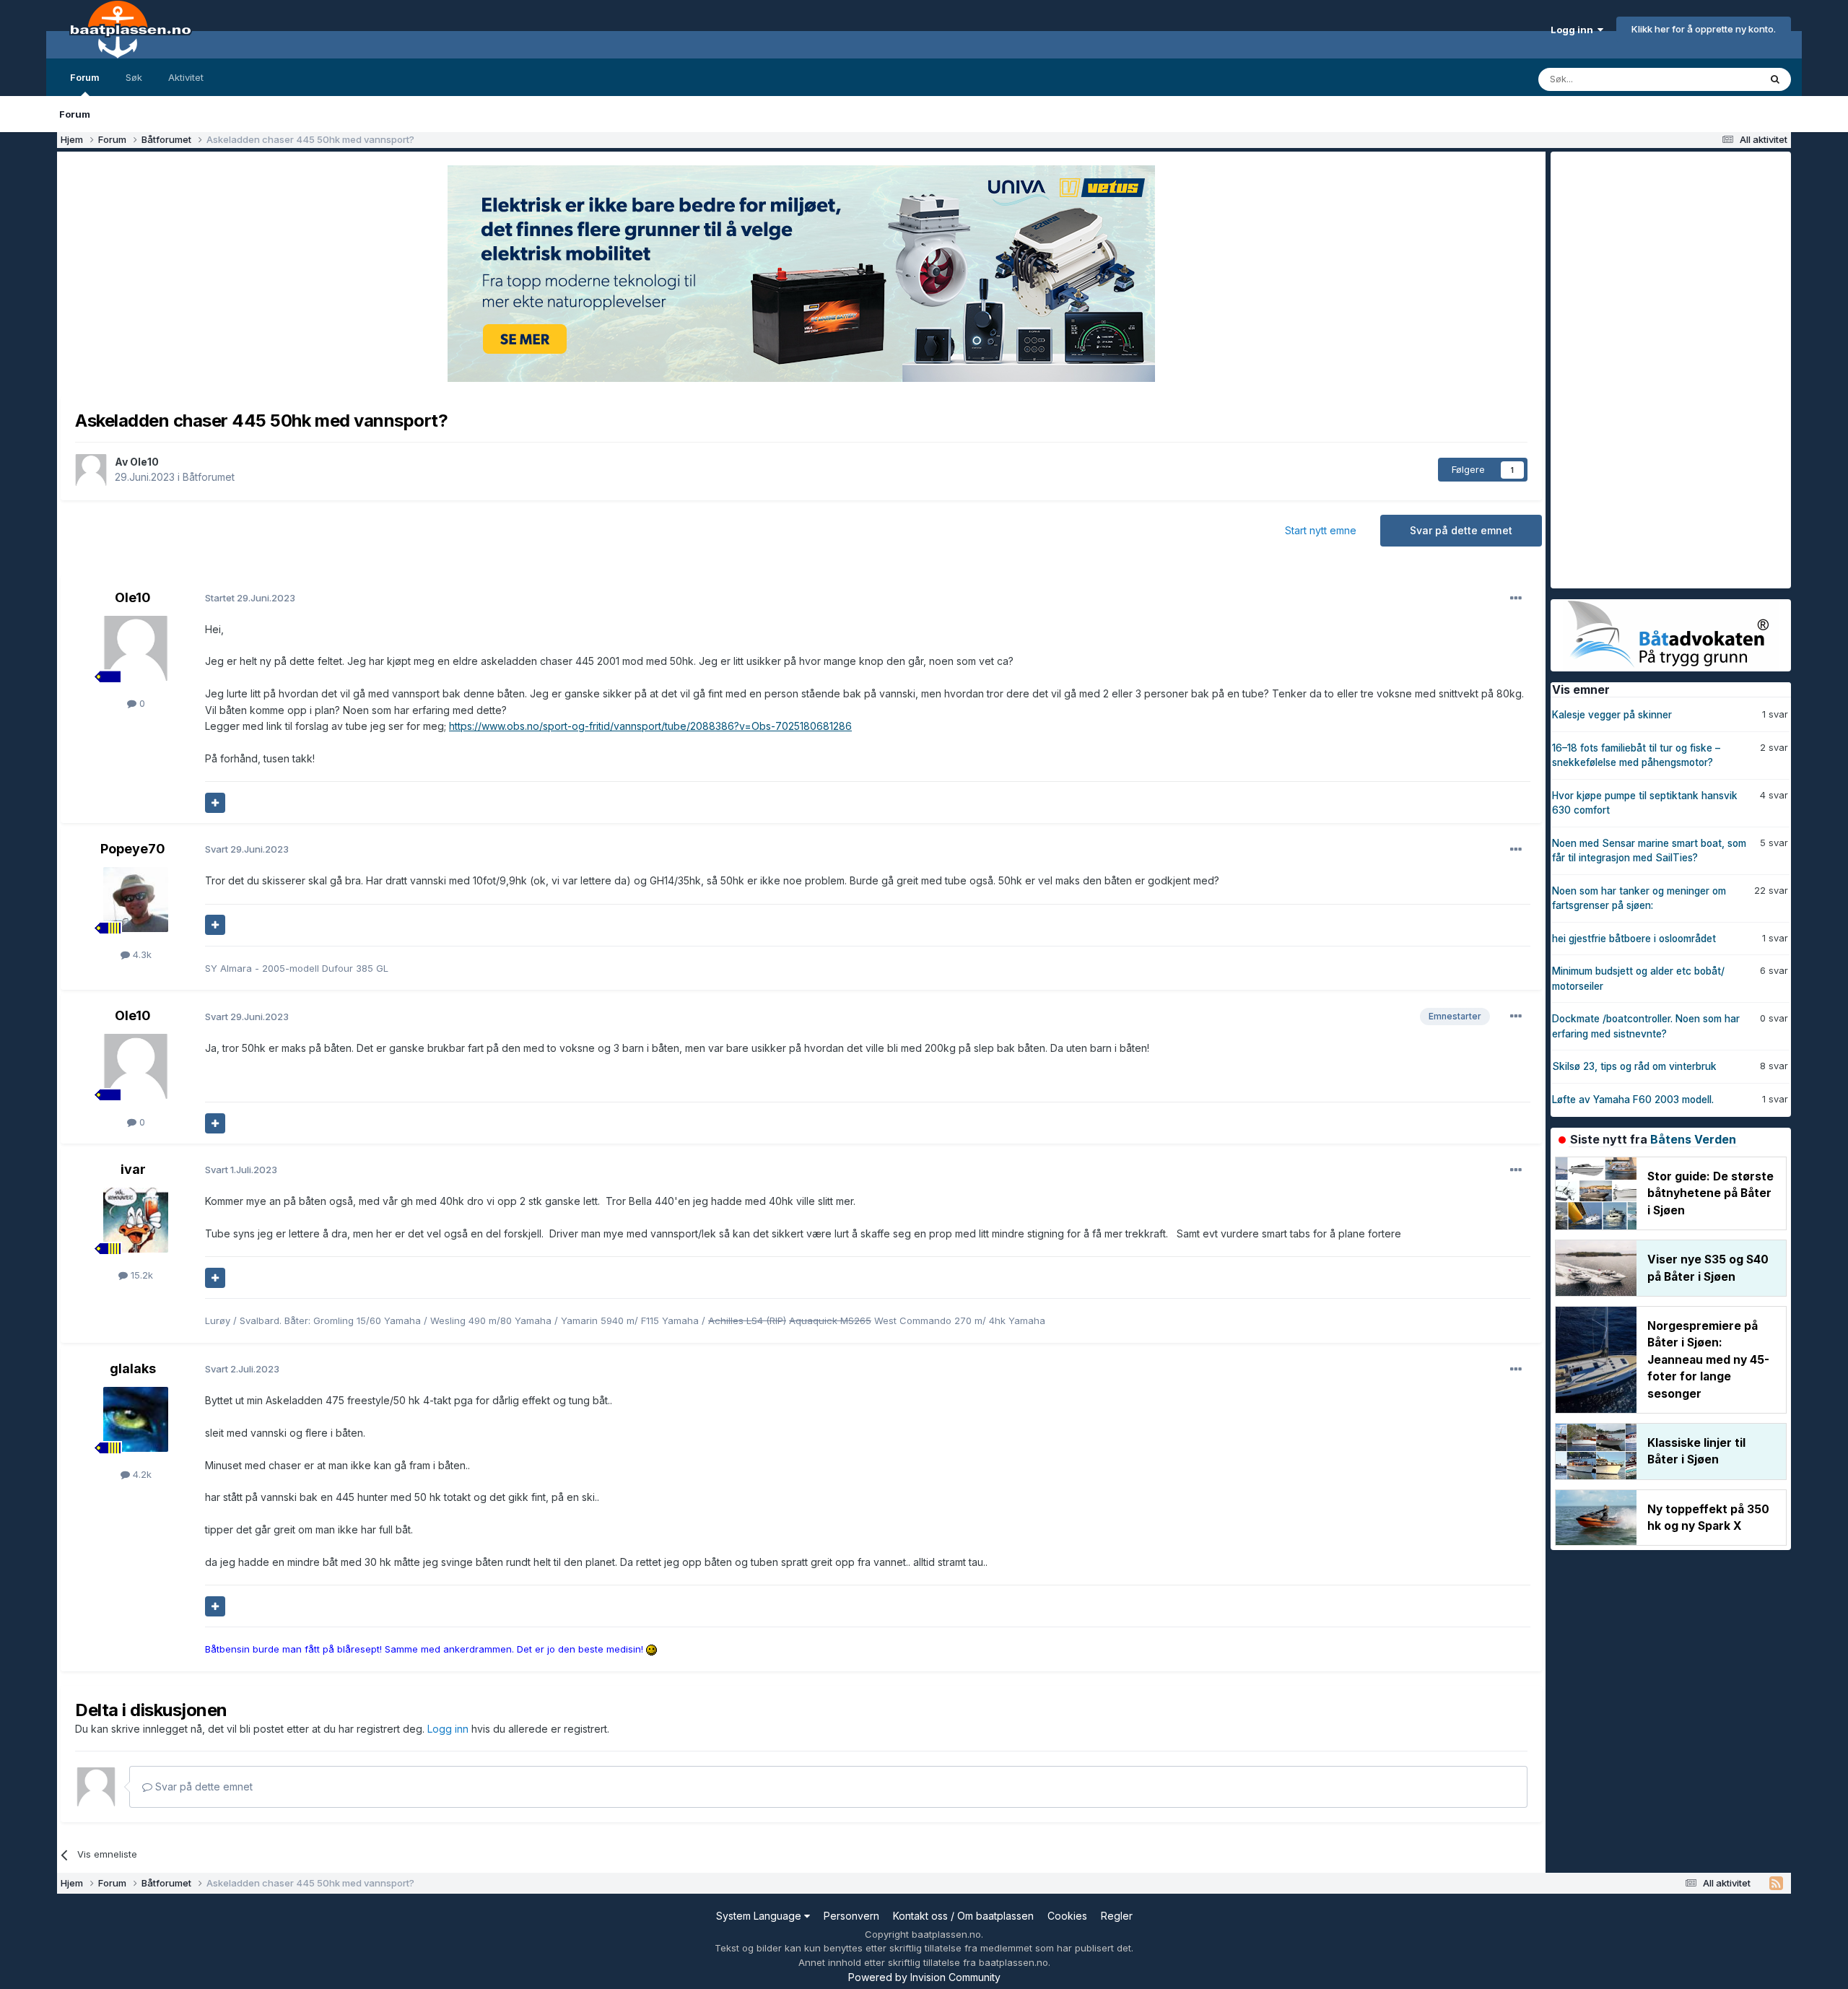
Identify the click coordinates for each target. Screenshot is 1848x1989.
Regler (1117, 1916)
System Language (760, 1916)
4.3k (141, 954)
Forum (85, 77)
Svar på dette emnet (1461, 530)
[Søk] (1775, 79)
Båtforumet (209, 477)
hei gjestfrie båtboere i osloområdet (1634, 939)
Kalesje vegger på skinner (1612, 715)
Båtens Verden (1693, 1139)
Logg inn (1574, 30)
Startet (250, 598)
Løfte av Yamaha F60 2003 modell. (1633, 1100)
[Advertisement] (1659, 368)
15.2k (140, 1275)
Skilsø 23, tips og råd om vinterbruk (1634, 1066)
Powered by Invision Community (924, 1977)
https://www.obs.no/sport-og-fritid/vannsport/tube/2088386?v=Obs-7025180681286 (650, 726)
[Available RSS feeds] (1776, 1884)
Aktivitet (186, 77)
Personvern (851, 1916)
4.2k (141, 1474)
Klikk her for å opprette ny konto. (1704, 29)
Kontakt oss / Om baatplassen (963, 1916)
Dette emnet (1713, 79)
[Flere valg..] (1516, 599)
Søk (134, 77)
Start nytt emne (1321, 530)
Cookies (1067, 1916)
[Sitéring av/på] (215, 803)
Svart (247, 849)
